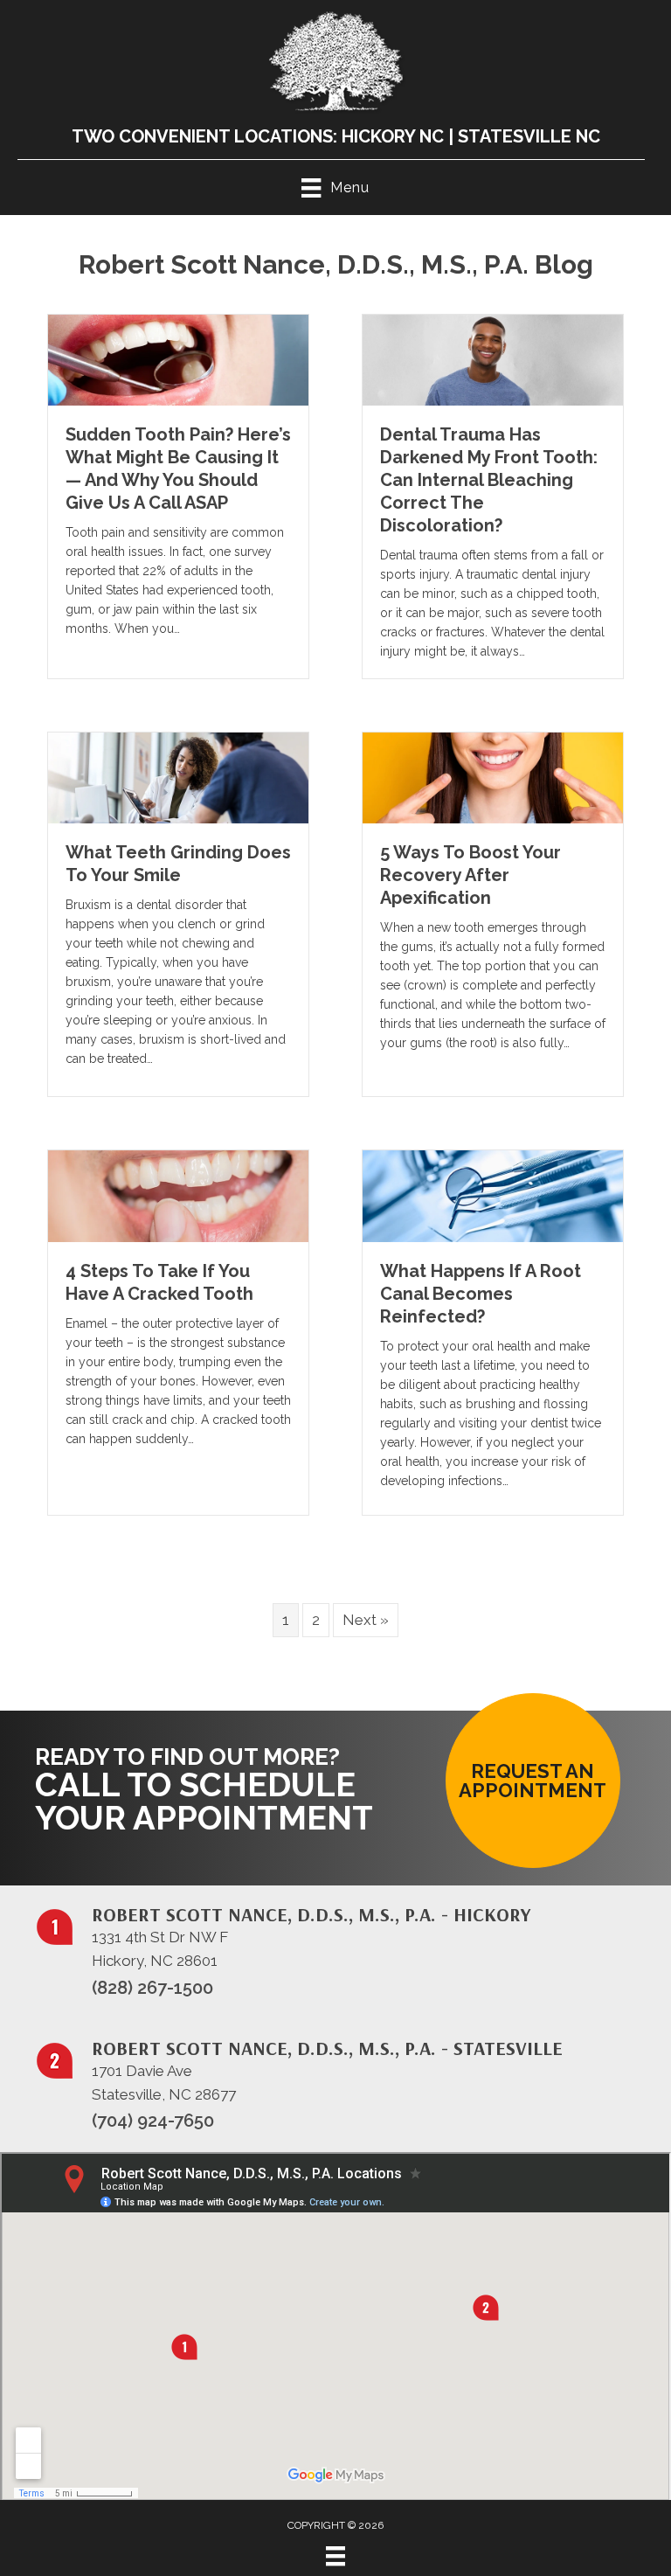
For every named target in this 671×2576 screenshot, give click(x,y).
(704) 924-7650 (153, 2121)
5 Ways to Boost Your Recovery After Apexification (470, 875)
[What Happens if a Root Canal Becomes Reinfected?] (493, 1195)
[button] (533, 1781)
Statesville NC (529, 136)
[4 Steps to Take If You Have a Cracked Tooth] (178, 1195)
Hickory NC (393, 136)
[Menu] (335, 2556)
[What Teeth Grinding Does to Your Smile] (178, 777)
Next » (366, 1620)
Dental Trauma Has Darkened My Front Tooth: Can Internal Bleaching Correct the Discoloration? (489, 480)
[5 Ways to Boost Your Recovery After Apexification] (493, 777)
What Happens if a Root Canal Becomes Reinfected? (481, 1294)
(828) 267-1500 (152, 1988)
